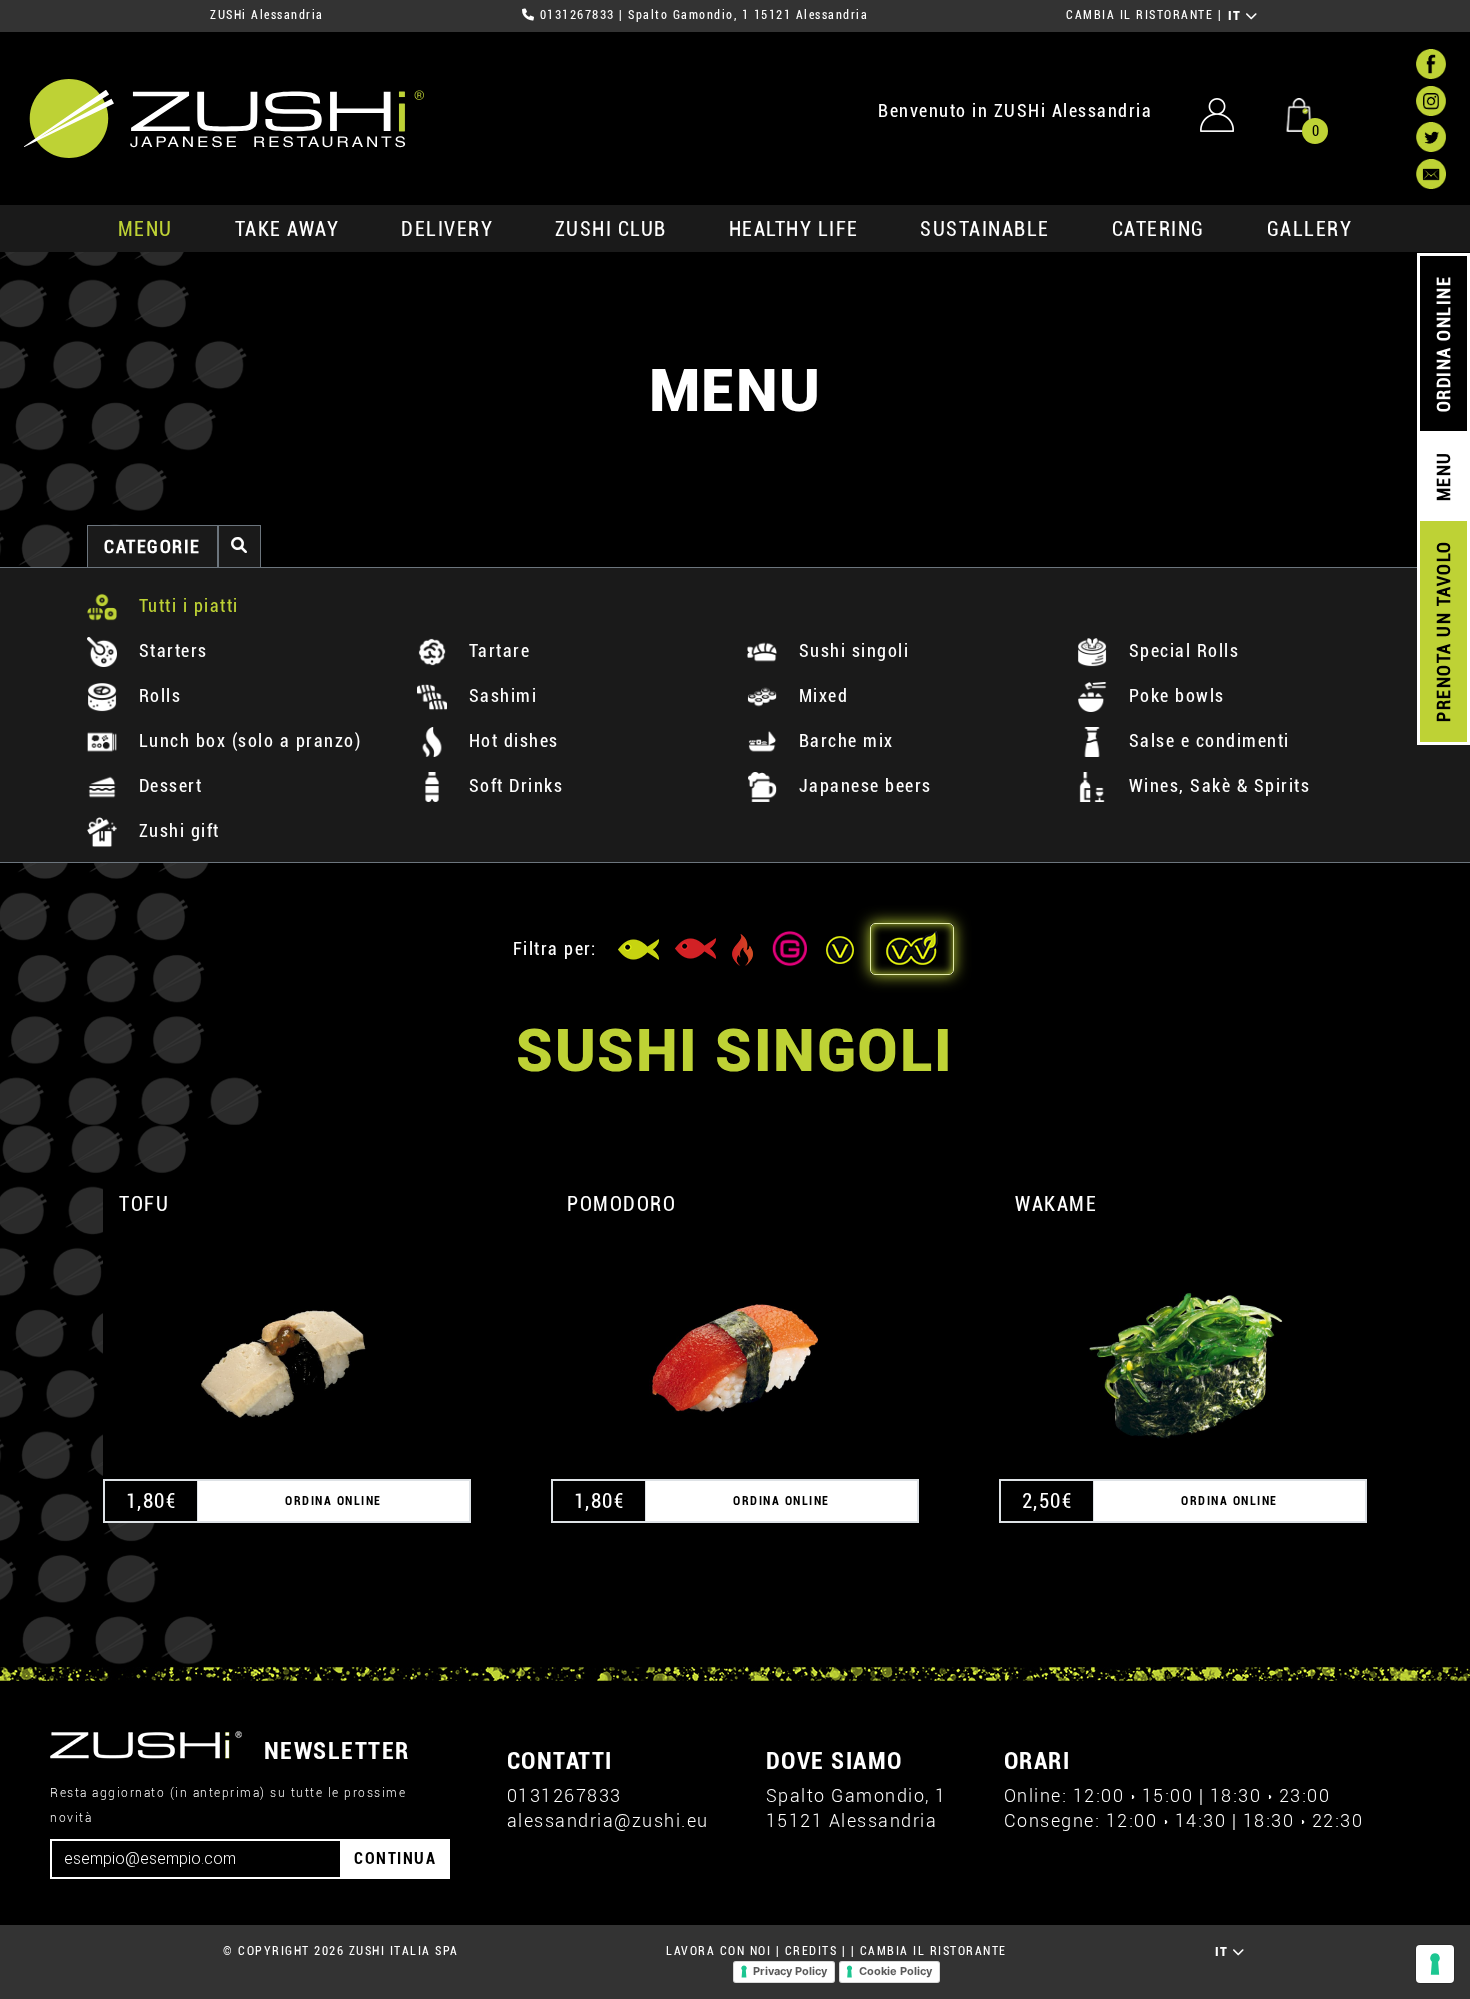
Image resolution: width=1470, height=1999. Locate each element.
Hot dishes (511, 740)
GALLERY (1310, 229)
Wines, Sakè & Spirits (1216, 785)
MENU (145, 229)
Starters (170, 650)
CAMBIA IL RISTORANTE (1139, 15)
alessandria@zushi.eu (608, 1820)
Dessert (167, 785)
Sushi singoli (851, 650)
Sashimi (500, 695)
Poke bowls (1174, 695)
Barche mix (843, 740)
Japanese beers (862, 785)
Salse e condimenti (1206, 740)
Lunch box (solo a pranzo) (247, 740)
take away (287, 229)
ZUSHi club (611, 229)
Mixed (820, 695)
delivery (447, 229)
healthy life (794, 229)
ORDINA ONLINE (1443, 344)
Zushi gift (176, 830)
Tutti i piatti (186, 605)
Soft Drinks (513, 785)
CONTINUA (395, 1858)
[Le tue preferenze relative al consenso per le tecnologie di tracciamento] (1435, 1964)
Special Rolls (1181, 650)
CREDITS (811, 1951)
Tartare (496, 650)
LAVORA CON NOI (718, 1951)
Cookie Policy (895, 1971)
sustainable (985, 229)
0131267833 (577, 15)
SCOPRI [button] (287, 1339)
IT (1237, 16)
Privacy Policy (790, 1971)
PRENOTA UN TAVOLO (1443, 632)
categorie (152, 546)
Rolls (157, 695)
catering (1158, 229)
